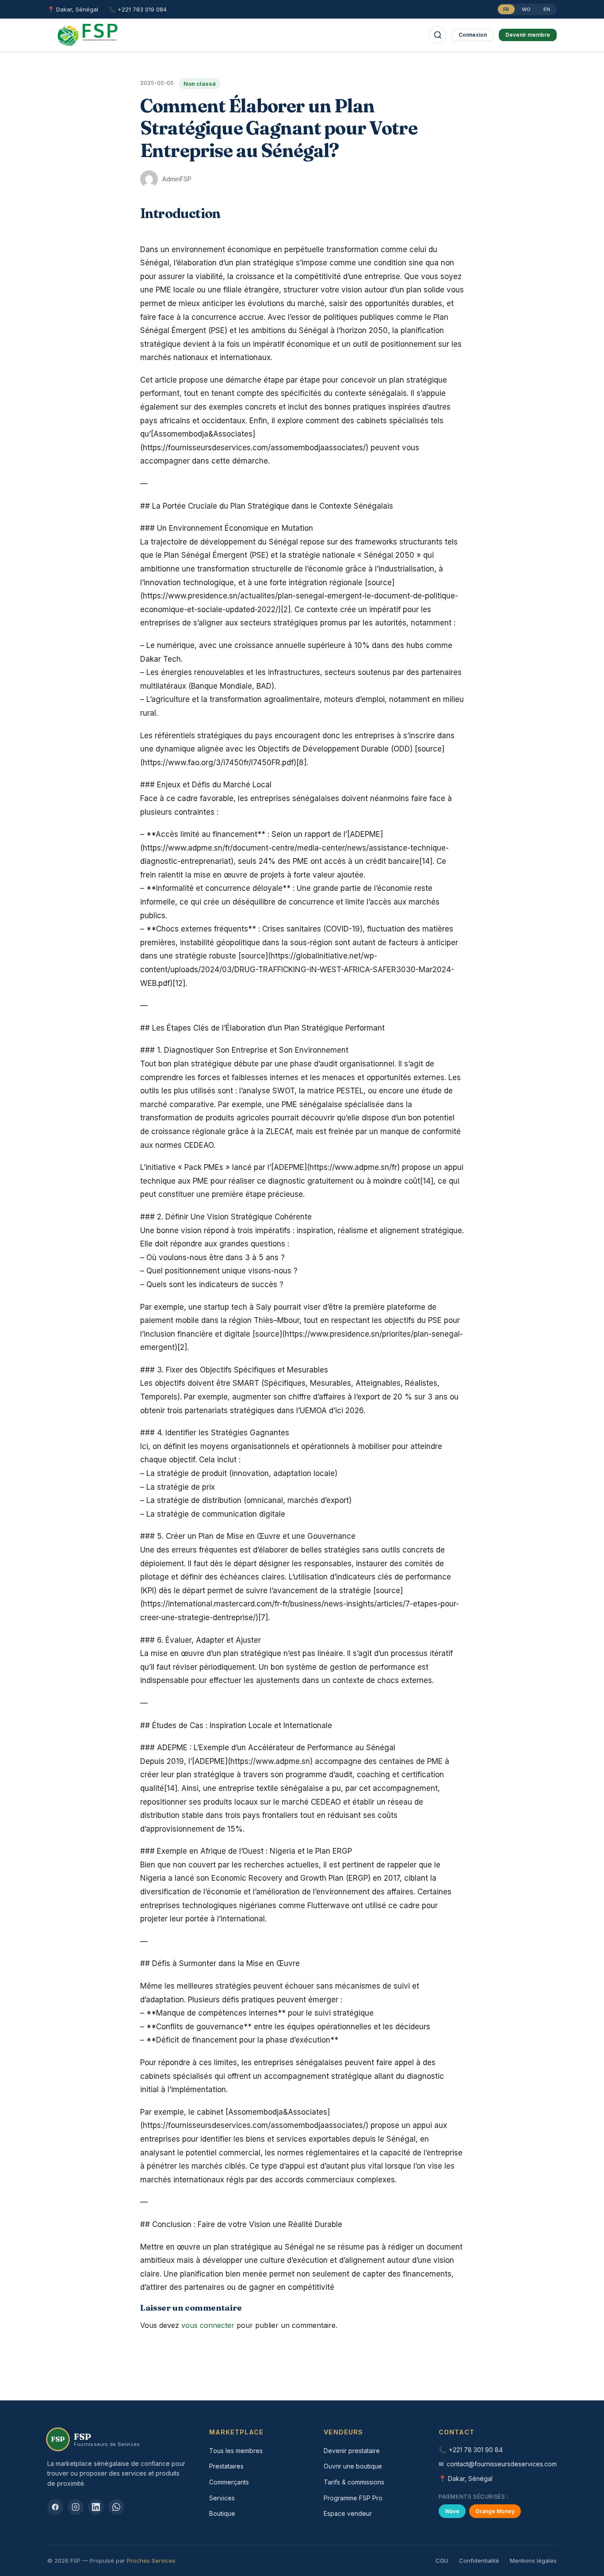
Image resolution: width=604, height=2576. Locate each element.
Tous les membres (236, 2451)
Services (222, 2498)
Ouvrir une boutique (353, 2466)
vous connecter (208, 2325)
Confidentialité (479, 2561)
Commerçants (229, 2482)
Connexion (473, 35)
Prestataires (226, 2466)
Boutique (222, 2513)
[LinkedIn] (96, 2507)
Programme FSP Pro (353, 2498)
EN (547, 9)
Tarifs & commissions (354, 2482)
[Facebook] (55, 2507)
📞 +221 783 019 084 (138, 9)
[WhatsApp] (116, 2507)
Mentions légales (533, 2561)
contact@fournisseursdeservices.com (502, 2464)
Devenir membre (528, 35)
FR (506, 9)
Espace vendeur (348, 2513)
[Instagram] (76, 2507)
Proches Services (151, 2561)
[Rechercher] (438, 35)
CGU (442, 2561)
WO (526, 9)
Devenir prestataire (352, 2451)
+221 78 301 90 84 (476, 2450)
